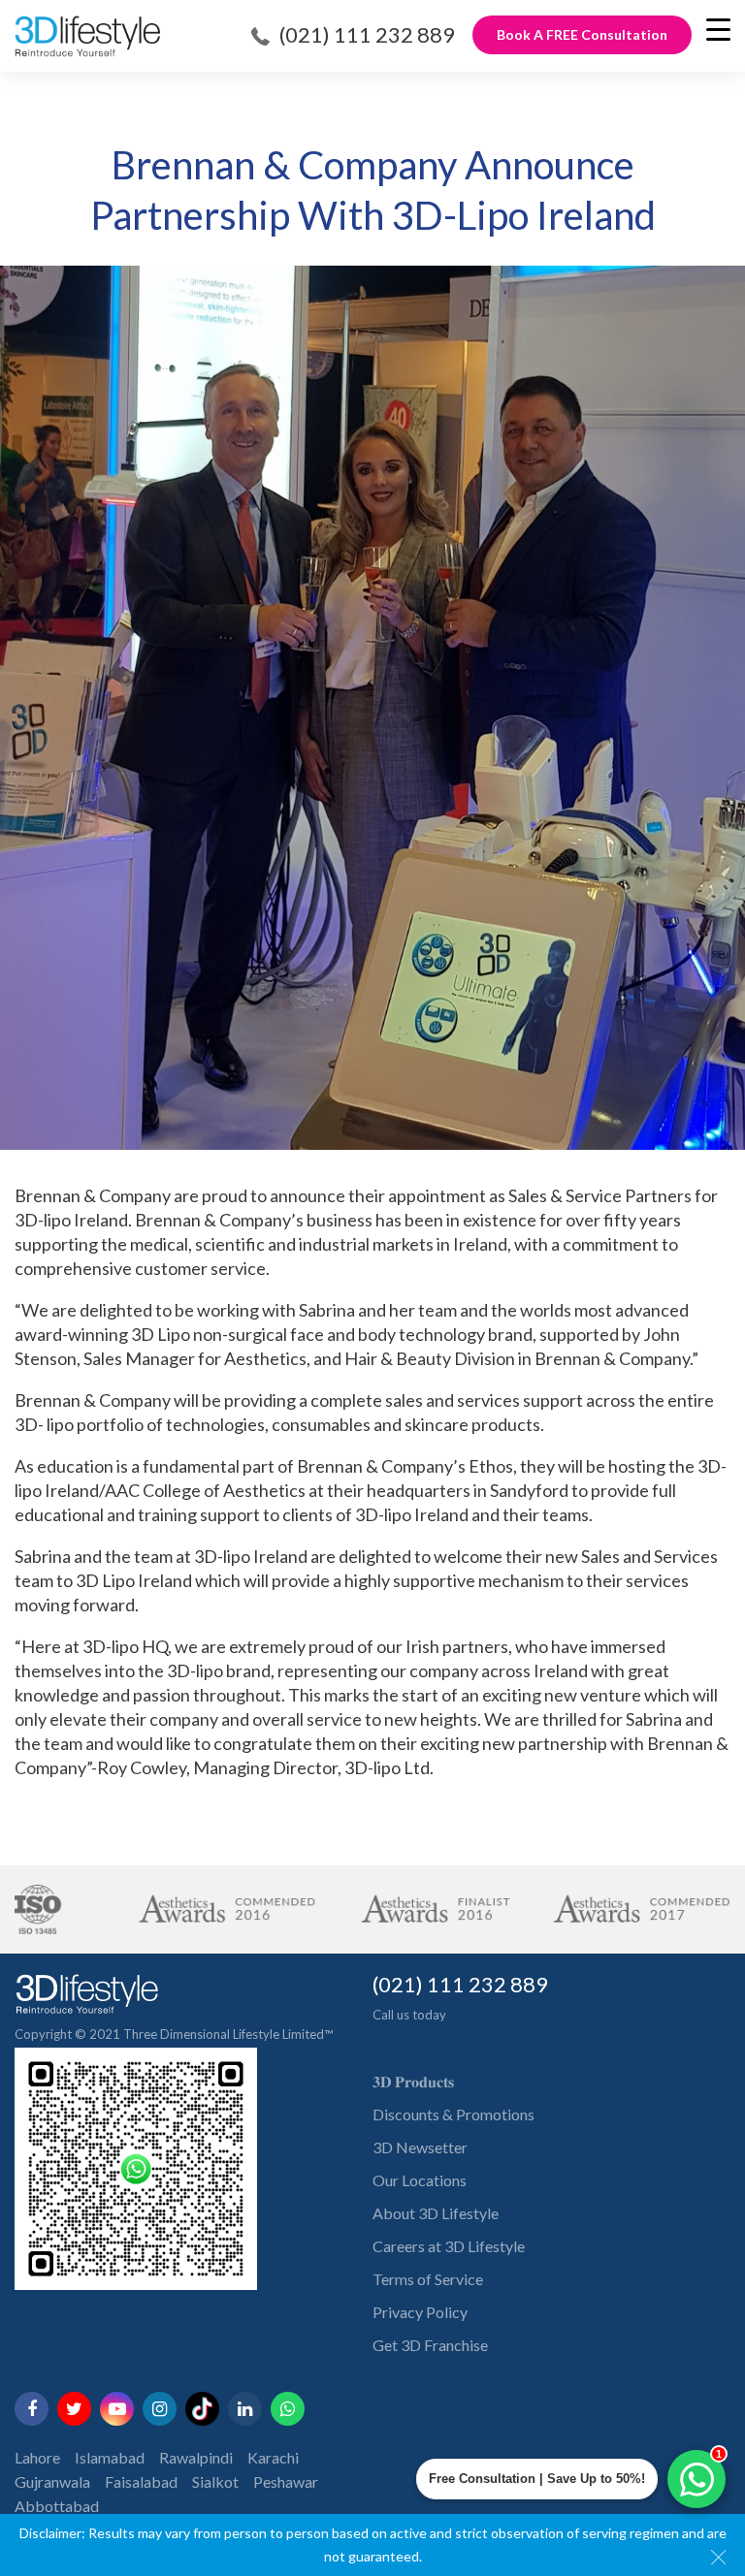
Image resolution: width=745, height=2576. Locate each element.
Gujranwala (52, 2481)
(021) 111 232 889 (367, 34)
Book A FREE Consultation (582, 34)
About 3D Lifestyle (436, 2213)
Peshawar (286, 2481)
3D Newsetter (420, 2147)
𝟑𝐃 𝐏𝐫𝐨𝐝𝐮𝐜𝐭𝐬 (413, 2081)
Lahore (37, 2457)
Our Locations (420, 2180)
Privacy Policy (420, 2312)
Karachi (273, 2457)
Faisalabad (141, 2481)
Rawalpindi (196, 2457)
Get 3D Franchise (430, 2345)
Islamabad (110, 2457)
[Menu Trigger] (718, 29)
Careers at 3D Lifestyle (449, 2246)
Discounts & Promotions (453, 2114)
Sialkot (215, 2481)
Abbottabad (57, 2506)
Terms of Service (428, 2279)
